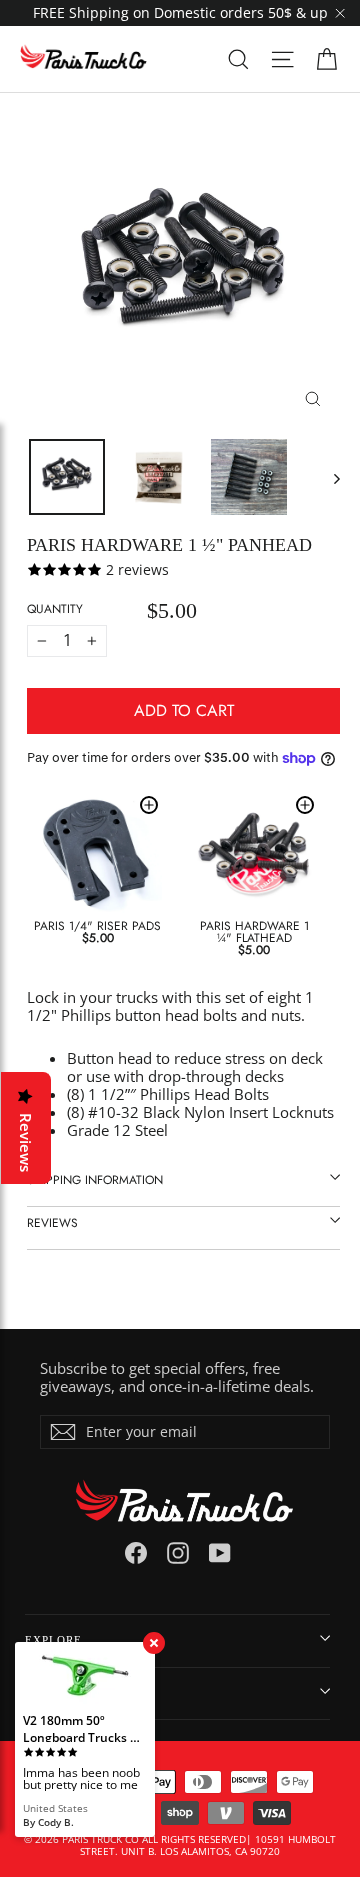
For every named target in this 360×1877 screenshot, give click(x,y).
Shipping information (95, 1180)
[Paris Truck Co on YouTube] (220, 1553)
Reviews (52, 1223)
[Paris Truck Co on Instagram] (178, 1553)
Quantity (55, 609)
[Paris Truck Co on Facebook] (136, 1553)
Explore (53, 1640)
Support (52, 1693)
